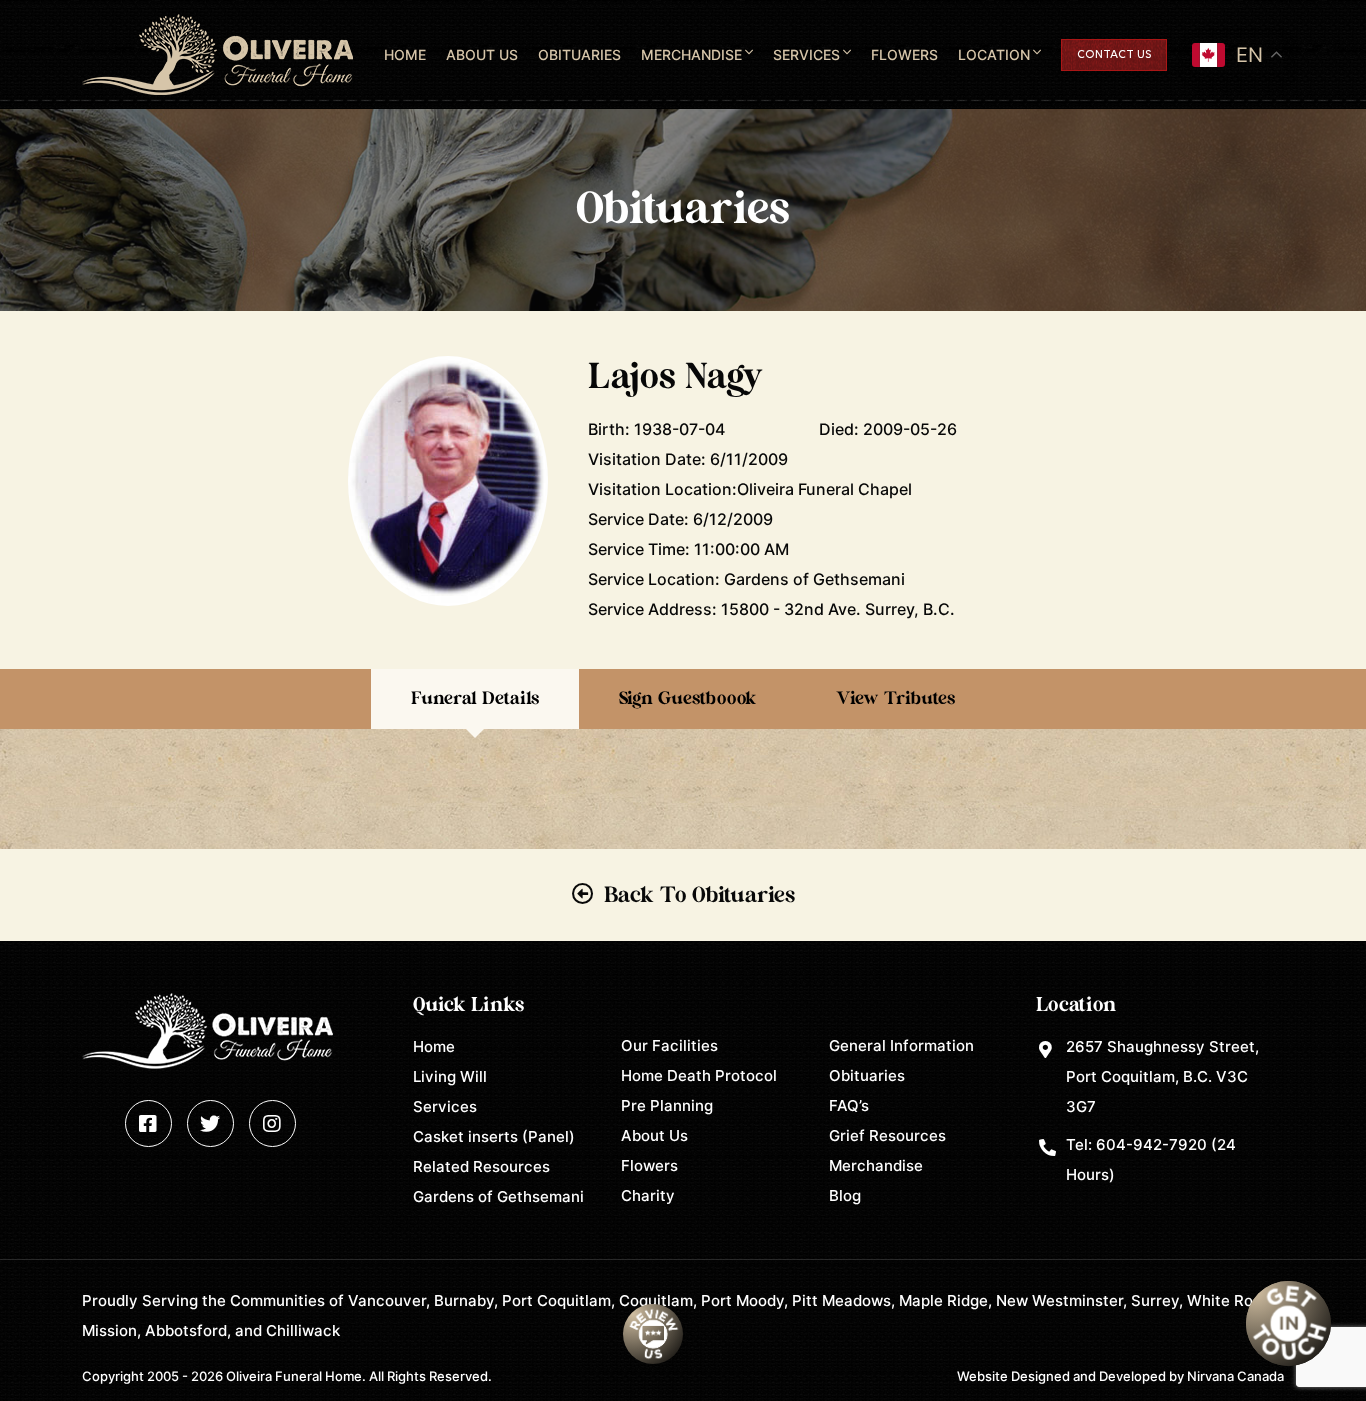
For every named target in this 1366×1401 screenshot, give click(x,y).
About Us (482, 54)
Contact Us (1114, 55)
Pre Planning (667, 1105)
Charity (648, 1195)
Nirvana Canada (1235, 1376)
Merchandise (691, 54)
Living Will (450, 1076)
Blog (845, 1195)
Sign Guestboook (687, 699)
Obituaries (579, 54)
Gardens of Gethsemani (498, 1196)
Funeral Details (475, 699)
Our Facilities (669, 1045)
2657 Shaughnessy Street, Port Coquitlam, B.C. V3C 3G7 (1162, 1076)
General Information (901, 1045)
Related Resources (481, 1166)
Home (405, 54)
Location (994, 54)
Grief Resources (887, 1135)
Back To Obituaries (699, 895)
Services (806, 54)
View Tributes (895, 699)
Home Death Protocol (699, 1075)
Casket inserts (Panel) (494, 1136)
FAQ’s (849, 1105)
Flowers (904, 54)
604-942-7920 (1151, 1144)
